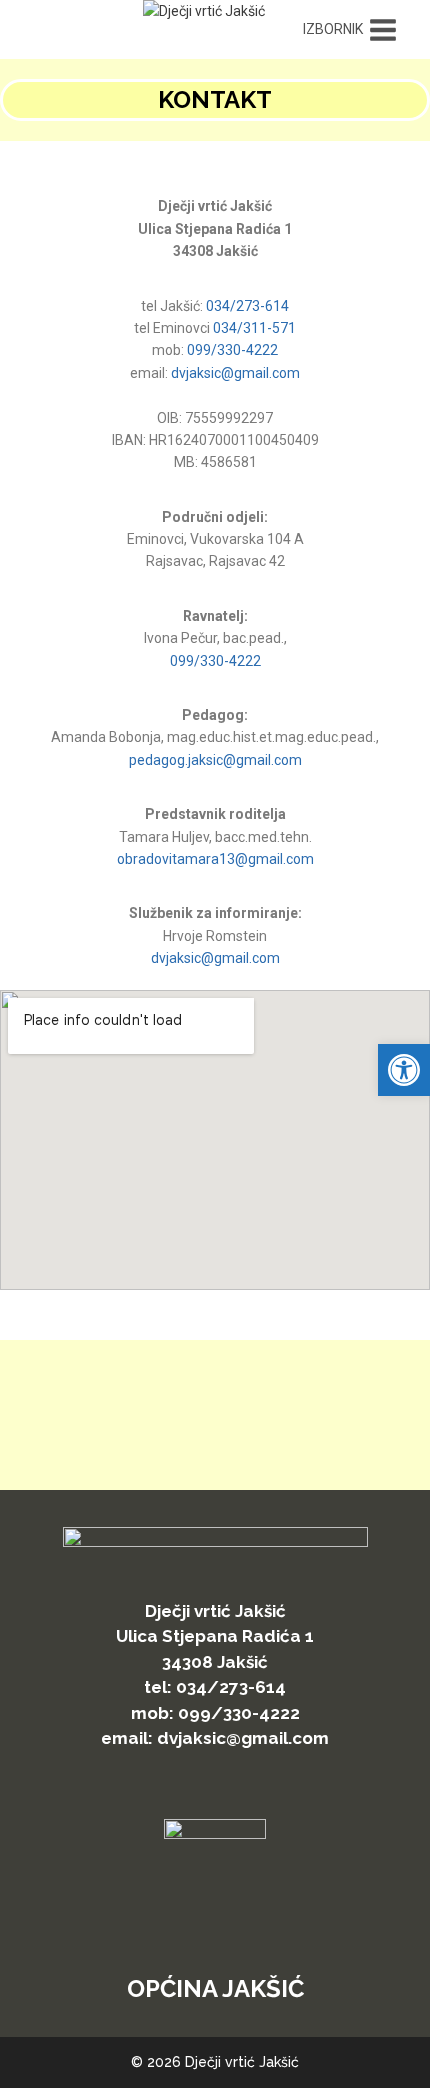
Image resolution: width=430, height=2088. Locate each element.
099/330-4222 (232, 350)
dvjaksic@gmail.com (235, 373)
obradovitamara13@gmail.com (215, 859)
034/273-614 (247, 306)
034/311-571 (254, 328)
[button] (404, 1070)
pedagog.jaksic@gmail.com (215, 760)
